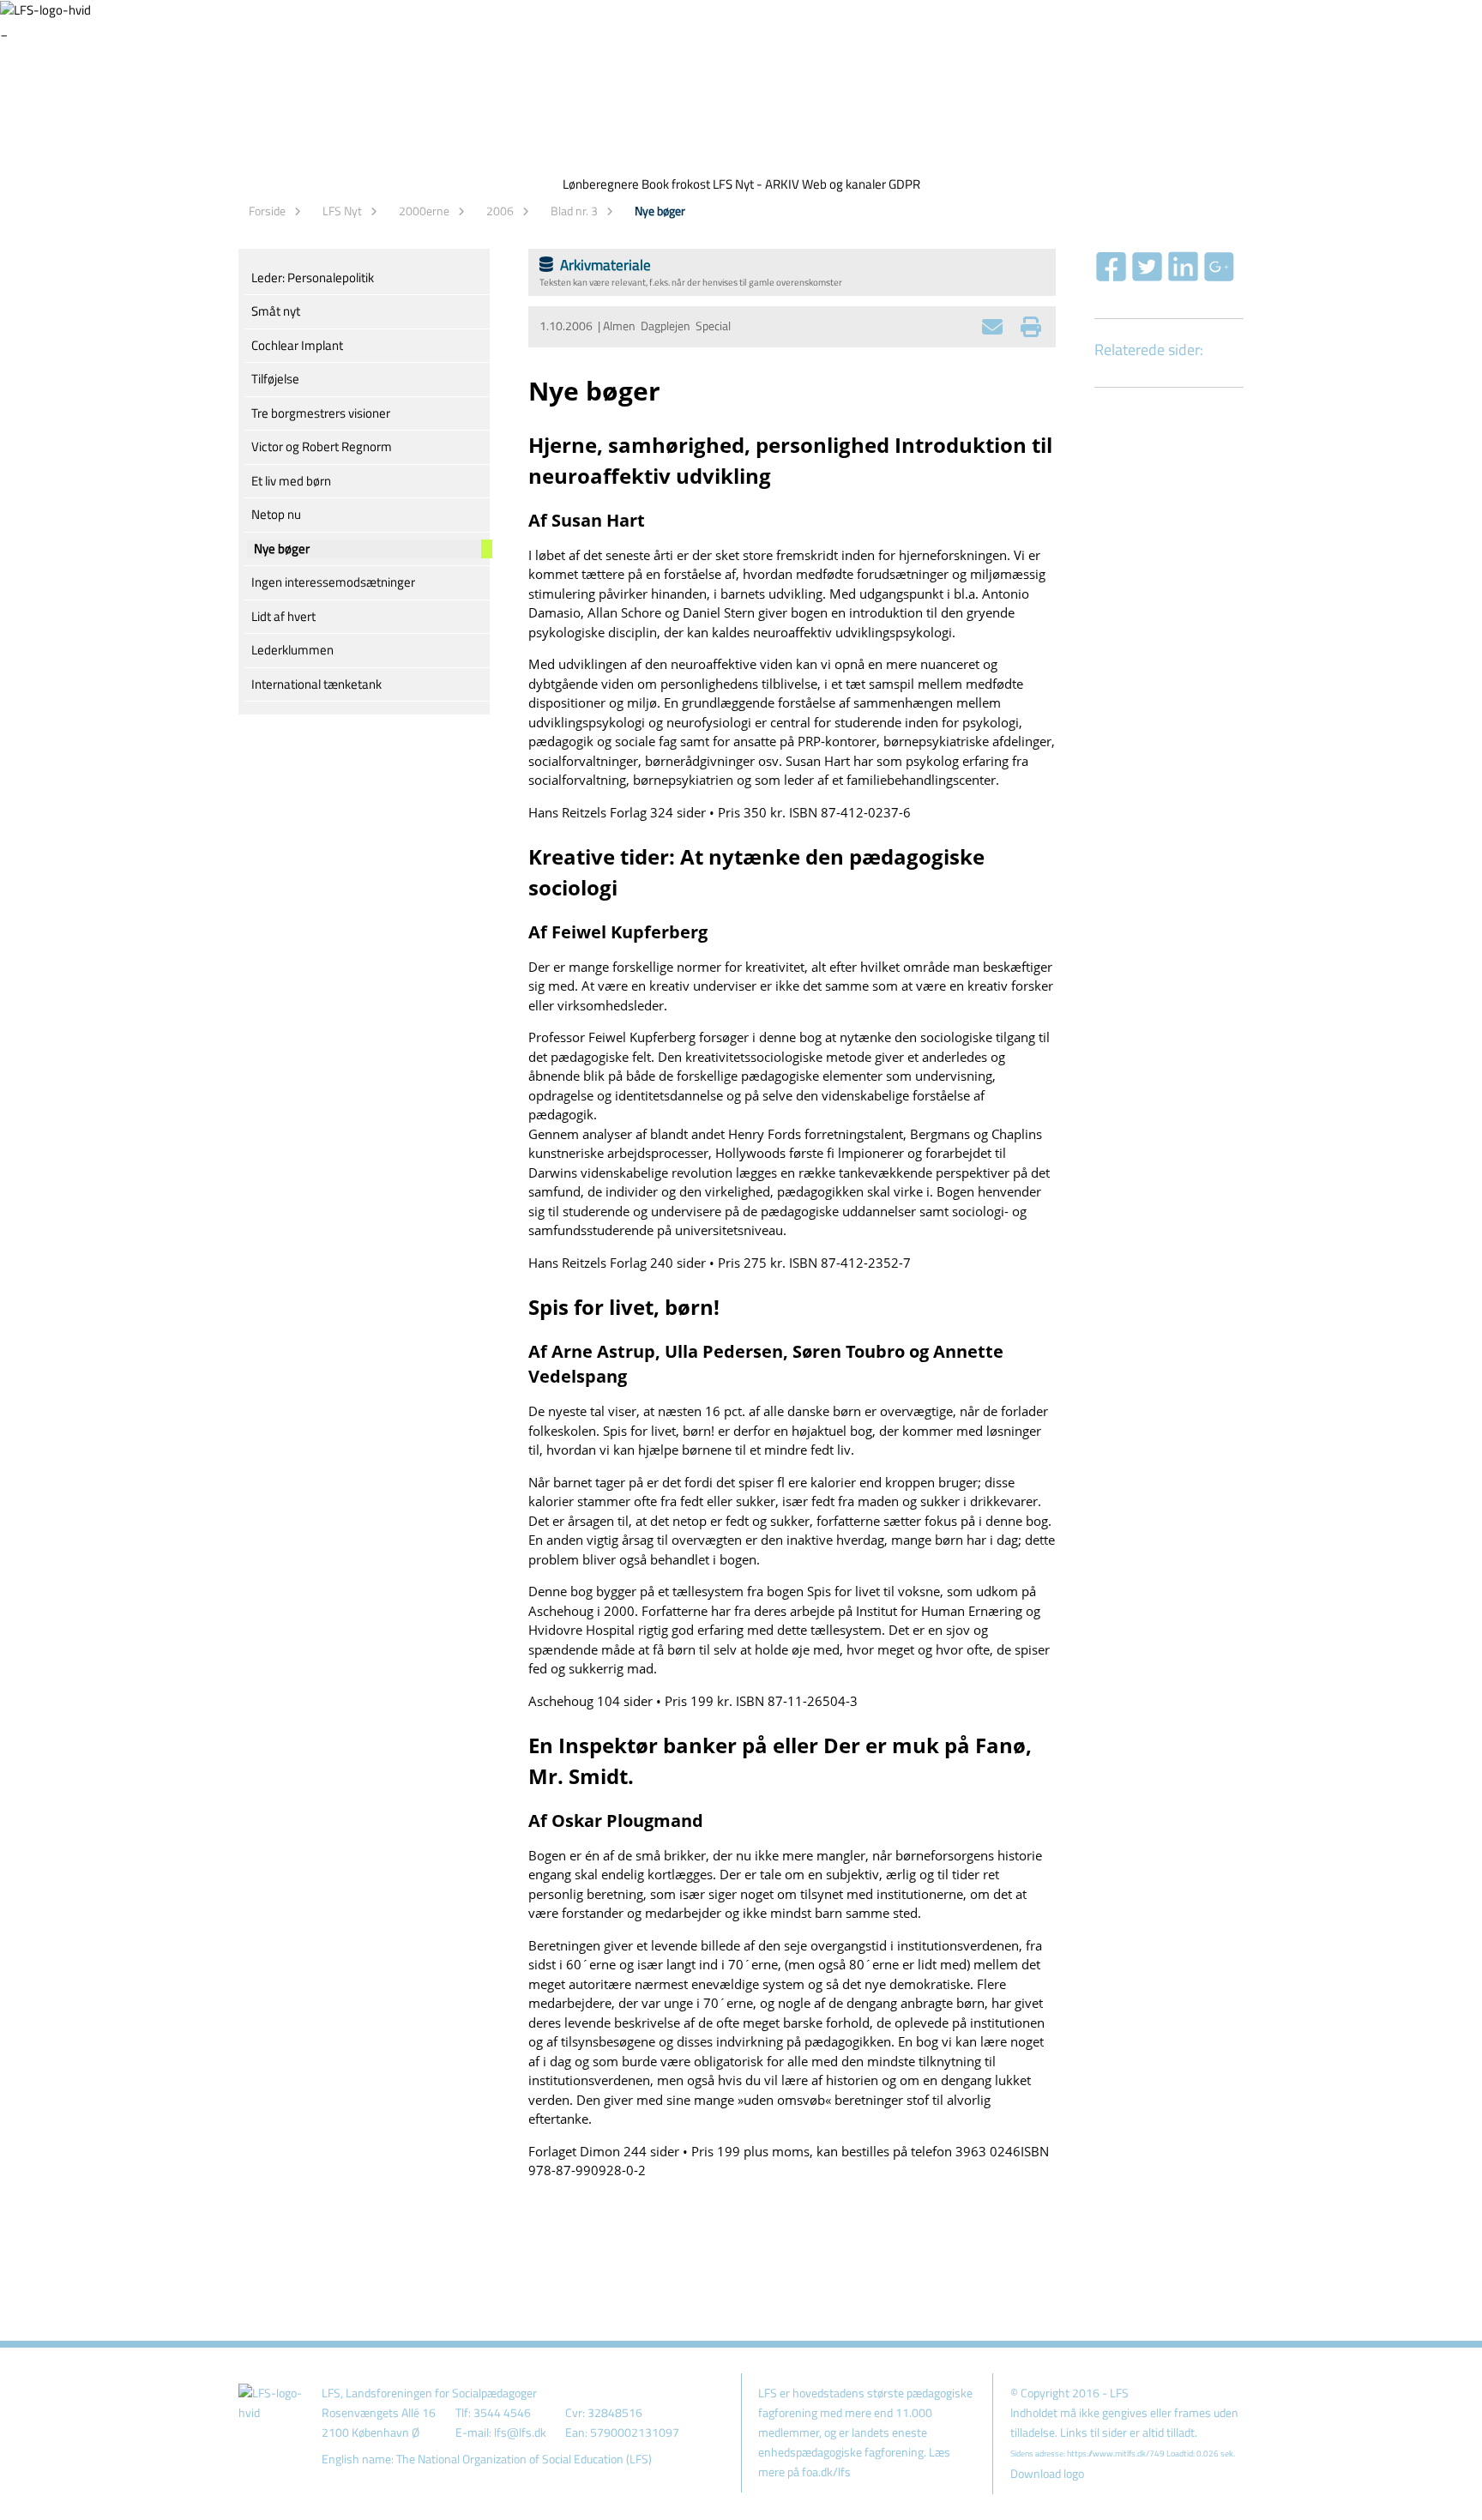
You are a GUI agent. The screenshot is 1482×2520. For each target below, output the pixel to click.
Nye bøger (660, 211)
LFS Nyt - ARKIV (756, 184)
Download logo (1047, 2474)
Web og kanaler (844, 184)
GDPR (904, 184)
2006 (500, 211)
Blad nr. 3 (574, 211)
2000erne (424, 211)
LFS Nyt (342, 211)
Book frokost (676, 184)
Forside (267, 211)
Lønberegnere (601, 184)
